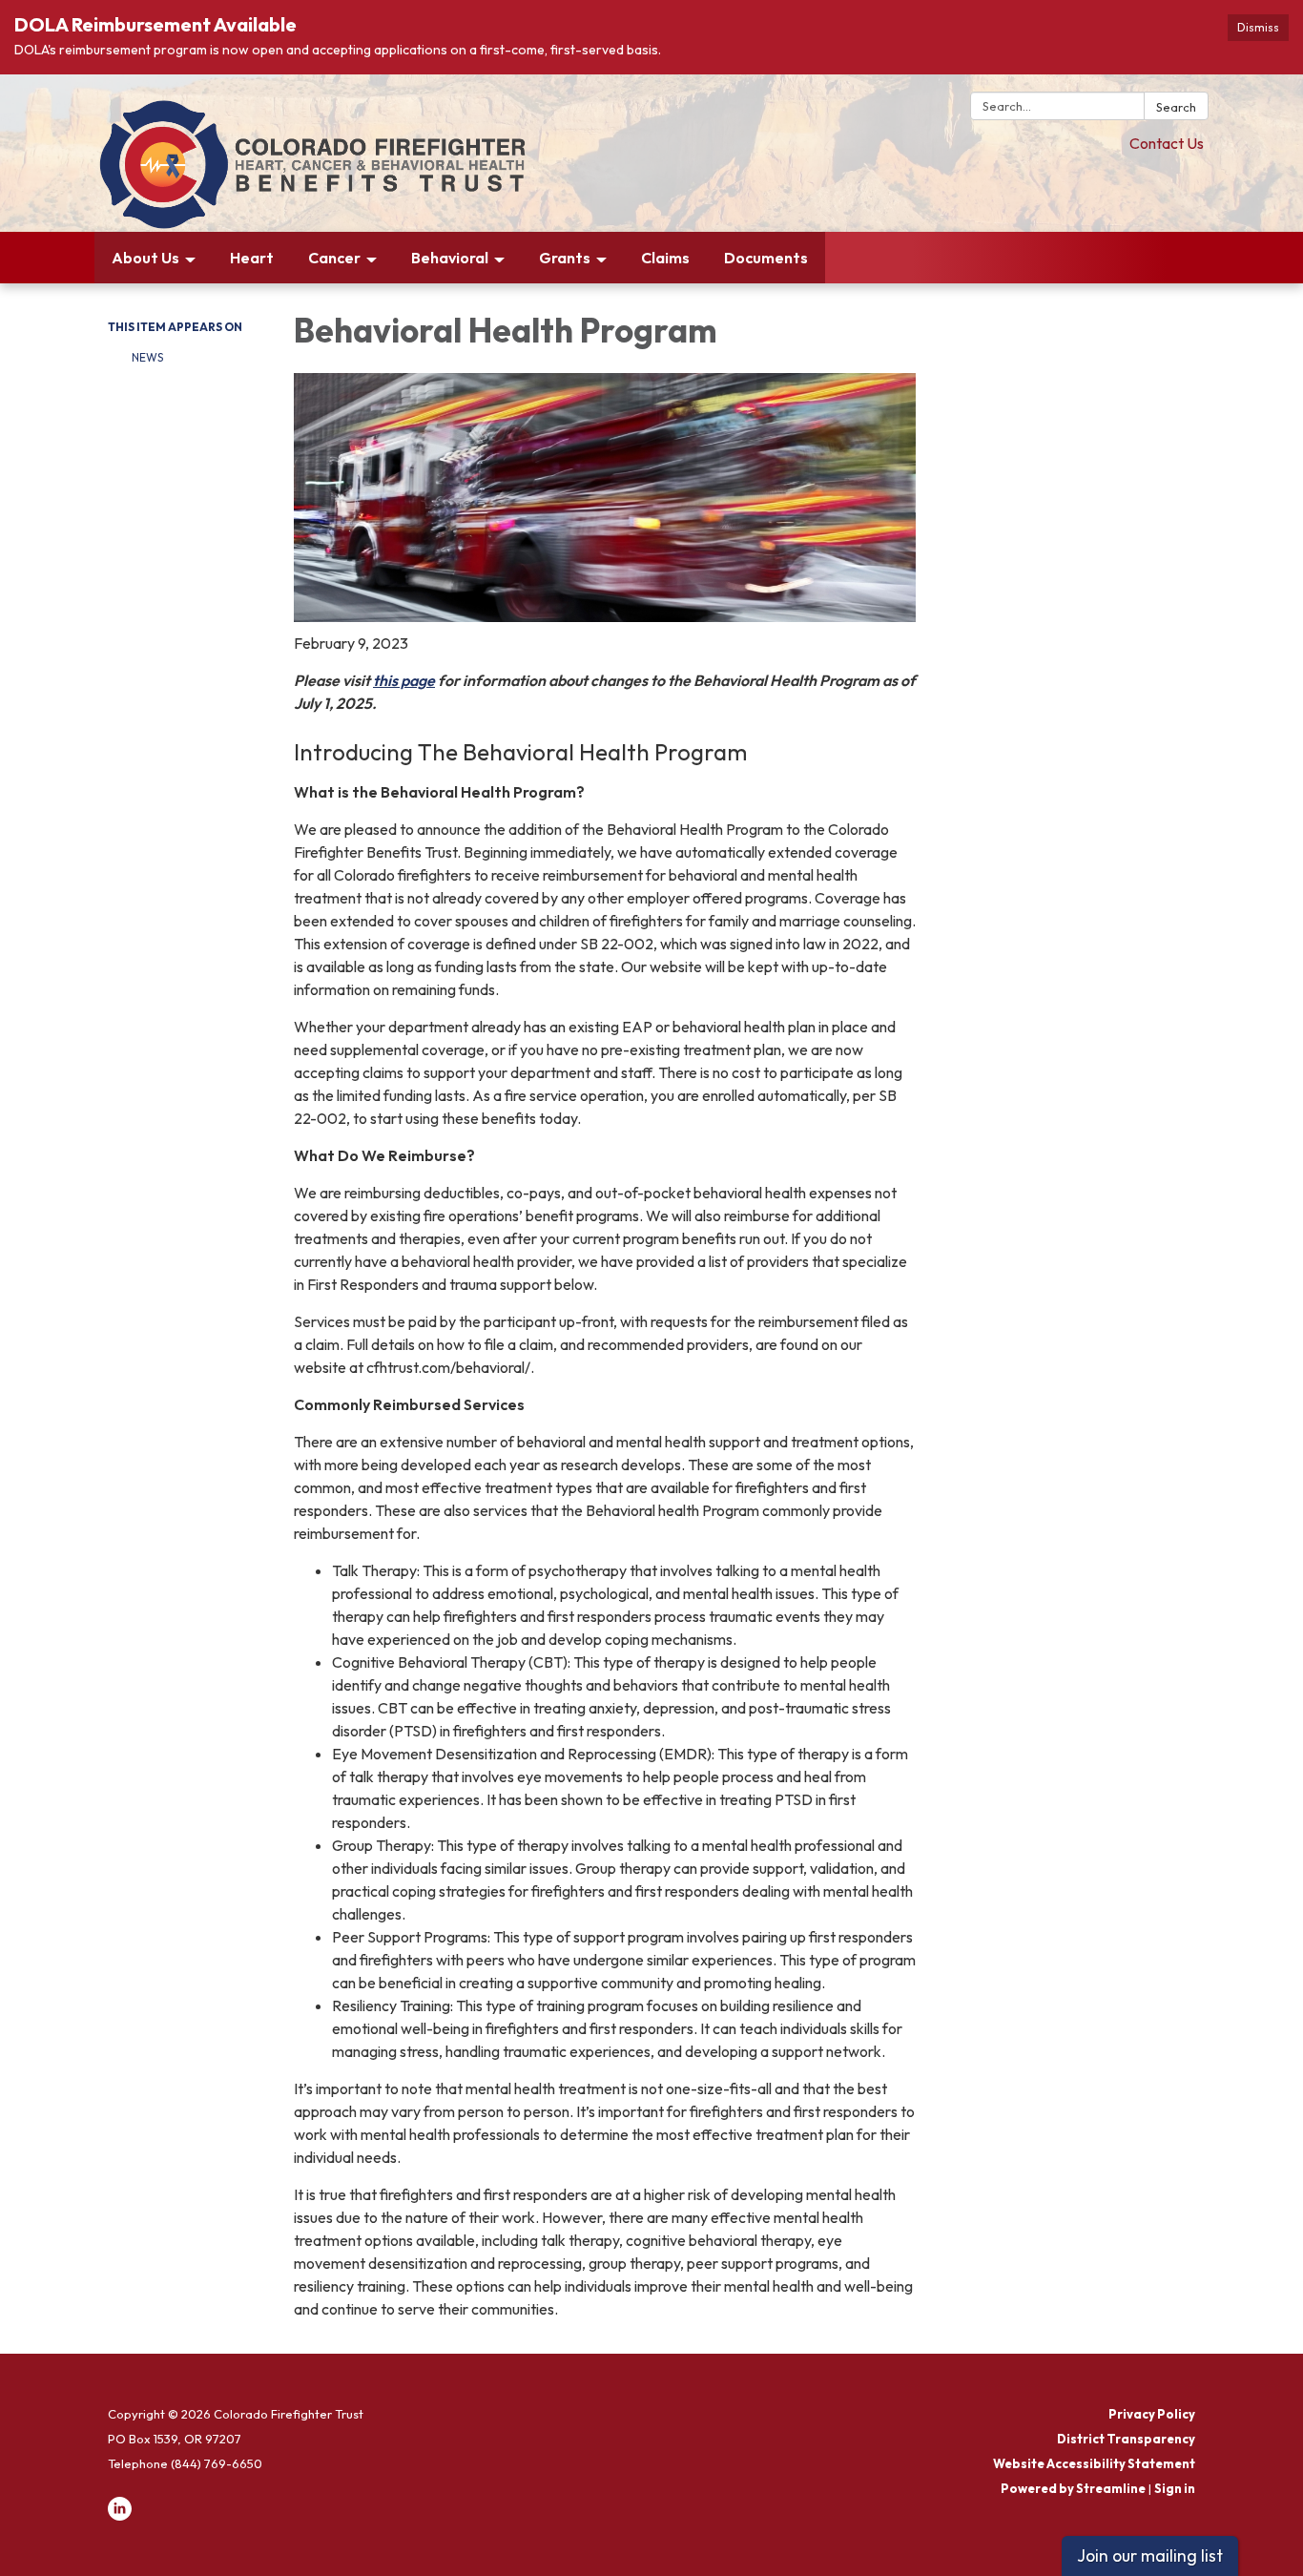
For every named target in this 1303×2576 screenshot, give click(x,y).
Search (1176, 107)
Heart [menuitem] (252, 258)
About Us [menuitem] (145, 258)
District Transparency (1126, 2439)
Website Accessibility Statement (1094, 2463)
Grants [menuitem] (565, 258)
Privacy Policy (1152, 2414)
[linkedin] (120, 2516)
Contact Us (1167, 143)
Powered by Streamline (1073, 2488)
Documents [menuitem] (766, 258)
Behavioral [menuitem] (450, 258)
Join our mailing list (1150, 2555)
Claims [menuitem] (665, 258)
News (147, 357)
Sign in (1175, 2488)
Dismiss (1258, 27)
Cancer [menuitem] (334, 258)
